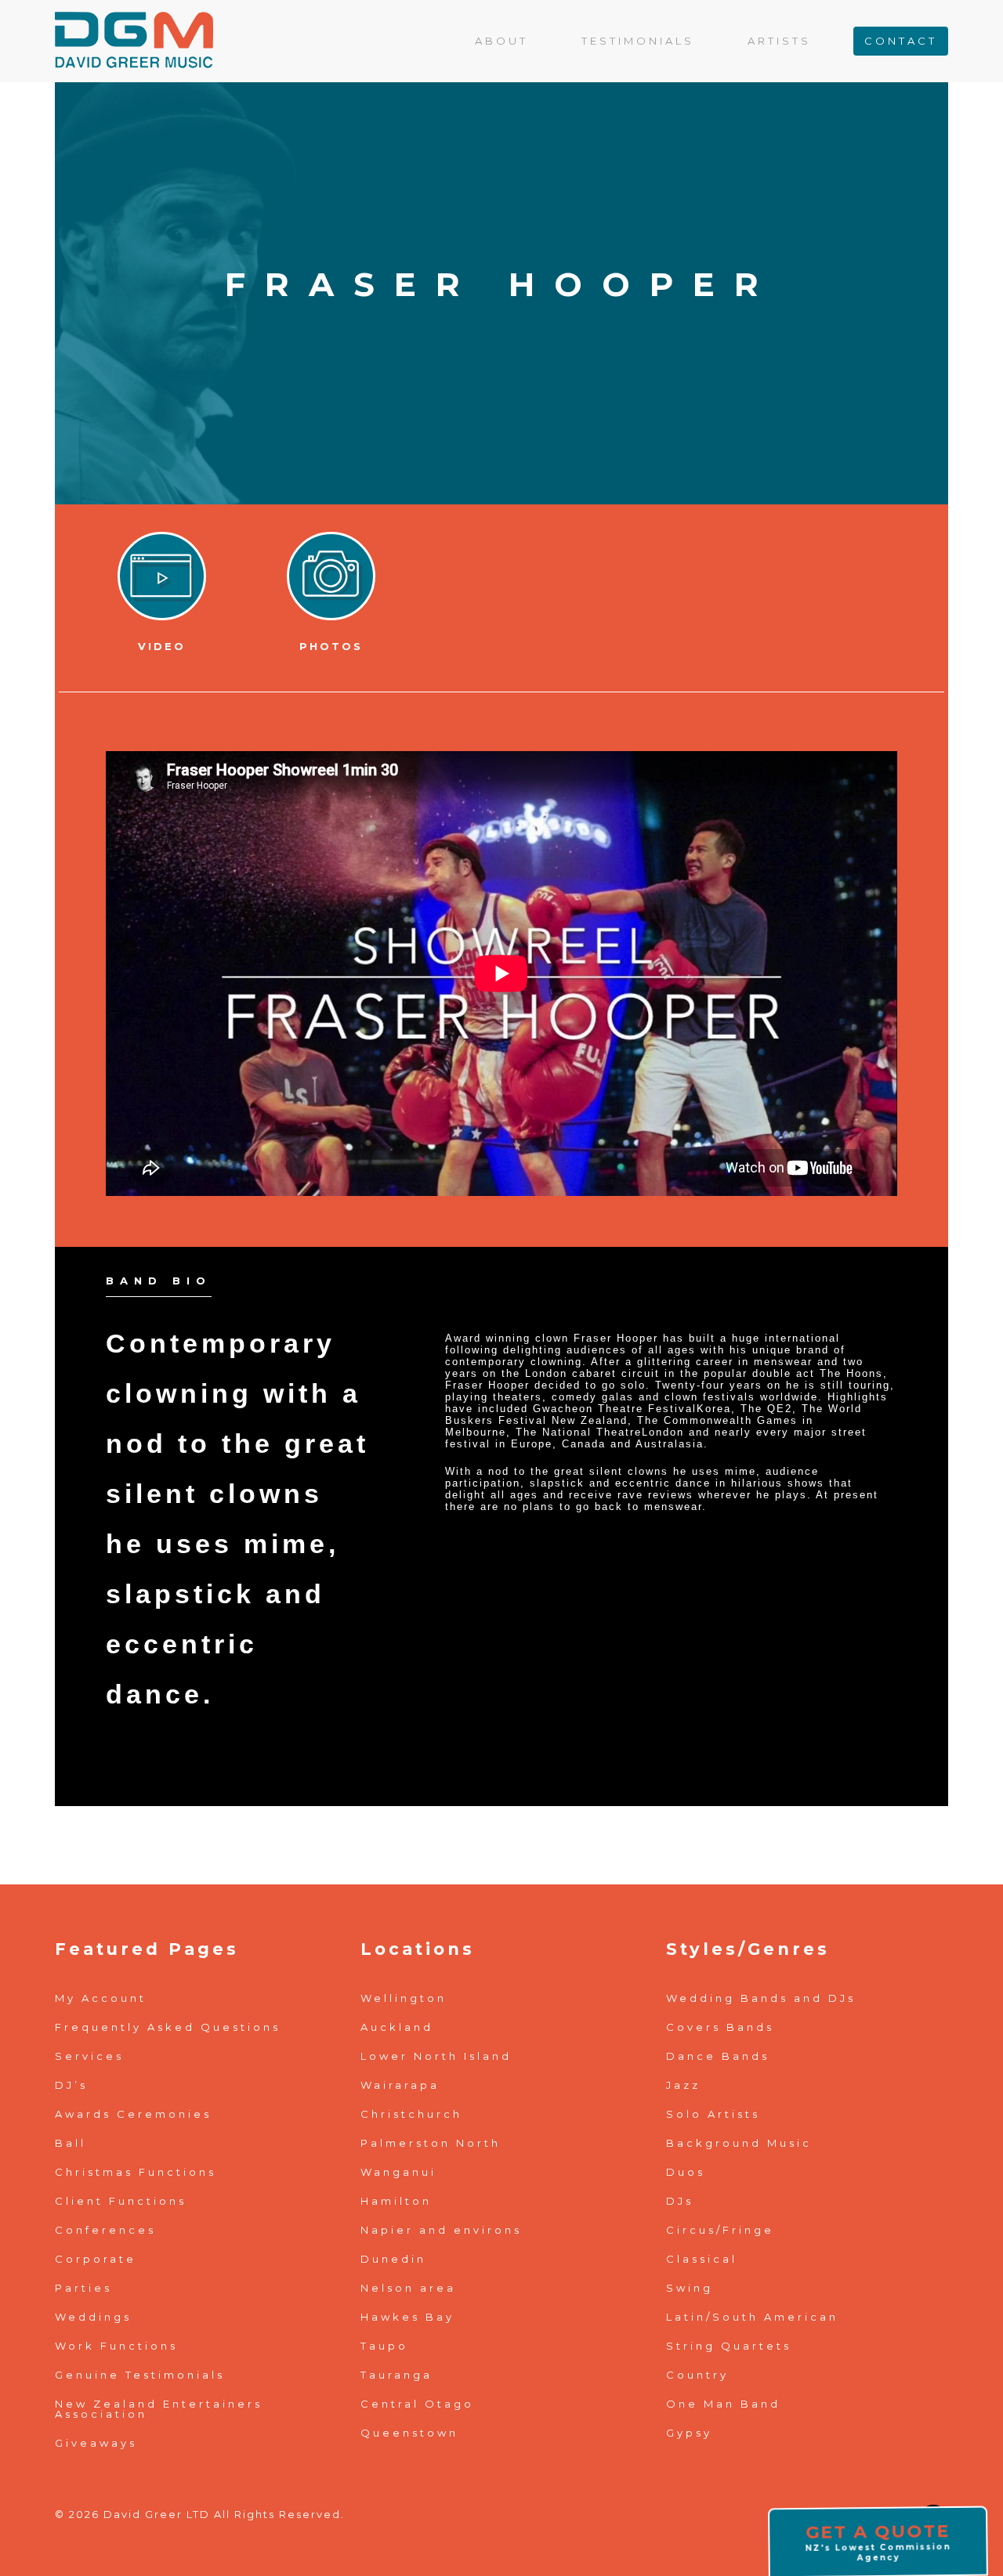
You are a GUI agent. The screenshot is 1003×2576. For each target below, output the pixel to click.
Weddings (93, 2317)
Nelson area (408, 2288)
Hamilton (396, 2201)
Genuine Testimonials (140, 2375)
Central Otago (417, 2404)
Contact (901, 41)
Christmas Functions (136, 2172)
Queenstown (409, 2433)
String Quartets (729, 2346)
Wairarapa (400, 2085)
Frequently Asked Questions (168, 2027)
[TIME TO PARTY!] (134, 26)
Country (697, 2375)
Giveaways (96, 2443)
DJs (680, 2201)
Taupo (384, 2346)
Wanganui (398, 2172)
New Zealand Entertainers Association (159, 2409)
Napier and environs (441, 2230)
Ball (71, 2143)
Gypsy (689, 2433)
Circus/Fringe (720, 2230)
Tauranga (396, 2375)
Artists (779, 41)
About (501, 41)
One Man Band (723, 2404)
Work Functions (116, 2346)
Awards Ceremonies (133, 2114)
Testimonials (638, 41)
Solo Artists (713, 2114)
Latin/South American (752, 2317)
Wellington (404, 1998)
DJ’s (71, 2085)
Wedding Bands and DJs (761, 1998)
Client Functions (121, 2201)
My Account (101, 1998)
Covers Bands (720, 2027)
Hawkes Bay (407, 2317)
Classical (702, 2259)
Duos (686, 2172)
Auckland (397, 2027)
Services (89, 2056)
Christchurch (411, 2114)
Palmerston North (431, 2143)
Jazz (683, 2085)
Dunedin (393, 2259)
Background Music (739, 2143)
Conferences (105, 2230)
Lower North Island (436, 2056)
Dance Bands (718, 2056)
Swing (690, 2288)
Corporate (96, 2259)
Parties (83, 2288)
